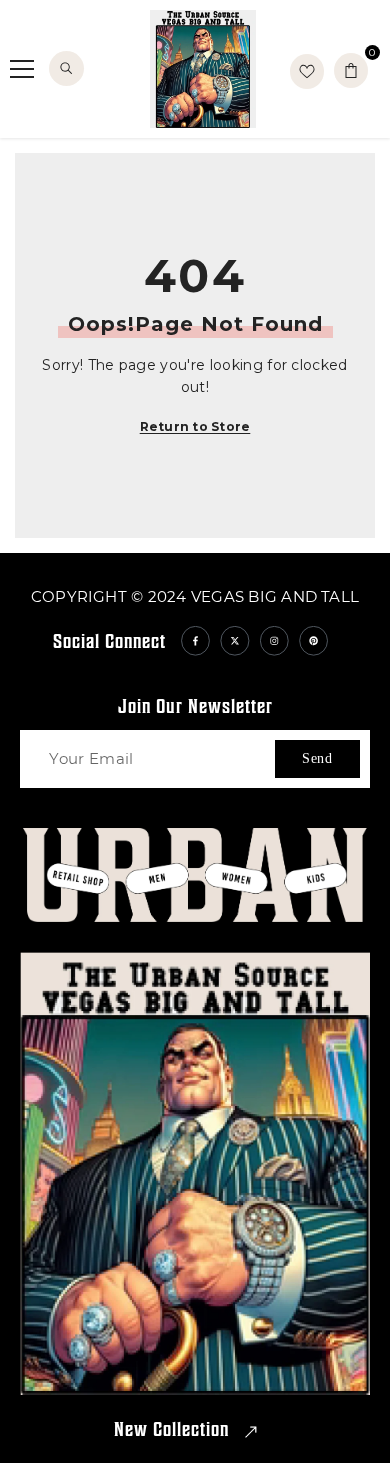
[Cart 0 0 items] (351, 70)
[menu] (22, 69)
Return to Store (195, 426)
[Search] (66, 68)
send (317, 758)
